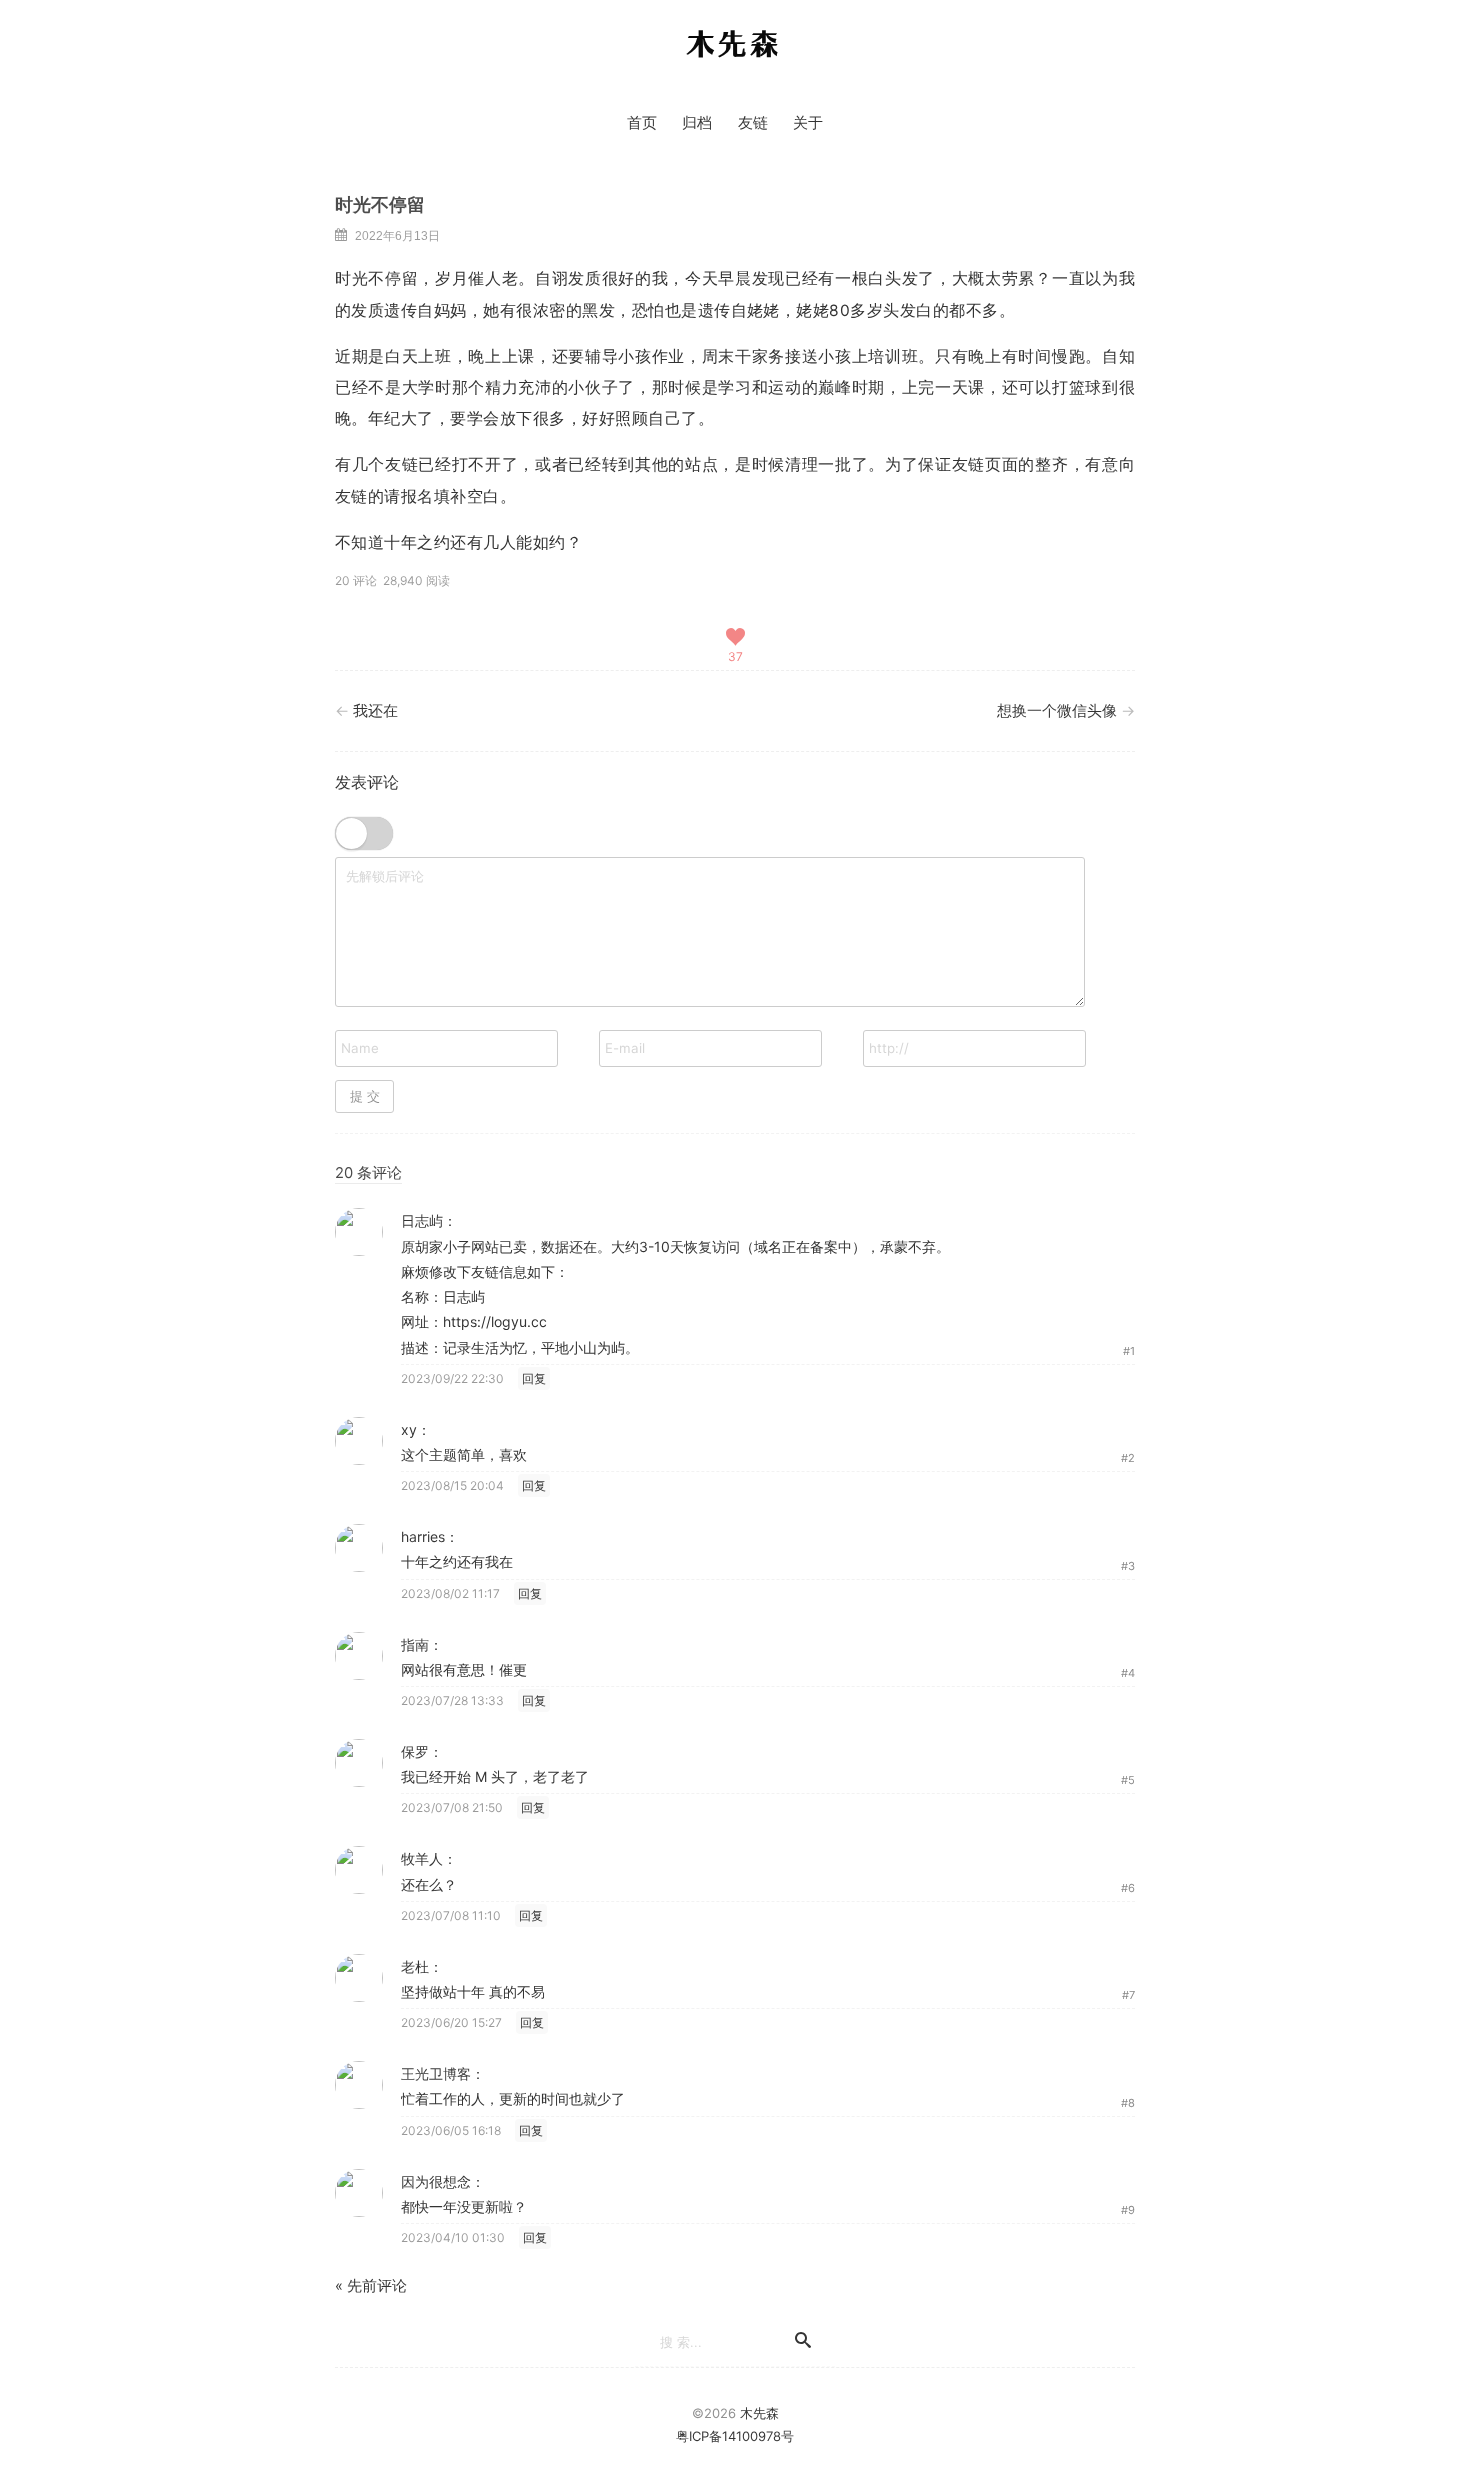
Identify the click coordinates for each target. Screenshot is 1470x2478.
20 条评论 (368, 1173)
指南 (415, 1644)
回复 (534, 1378)
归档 (697, 122)
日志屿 (422, 1220)
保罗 (415, 1751)
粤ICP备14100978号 (735, 2436)
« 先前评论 (371, 2286)
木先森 (733, 45)
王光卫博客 (436, 2073)
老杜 (415, 1966)
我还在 (375, 710)
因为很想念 (436, 2181)
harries (423, 1536)
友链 (753, 122)
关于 (808, 122)
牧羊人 (422, 1858)
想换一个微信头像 (1057, 710)
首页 (642, 122)
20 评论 (356, 580)
